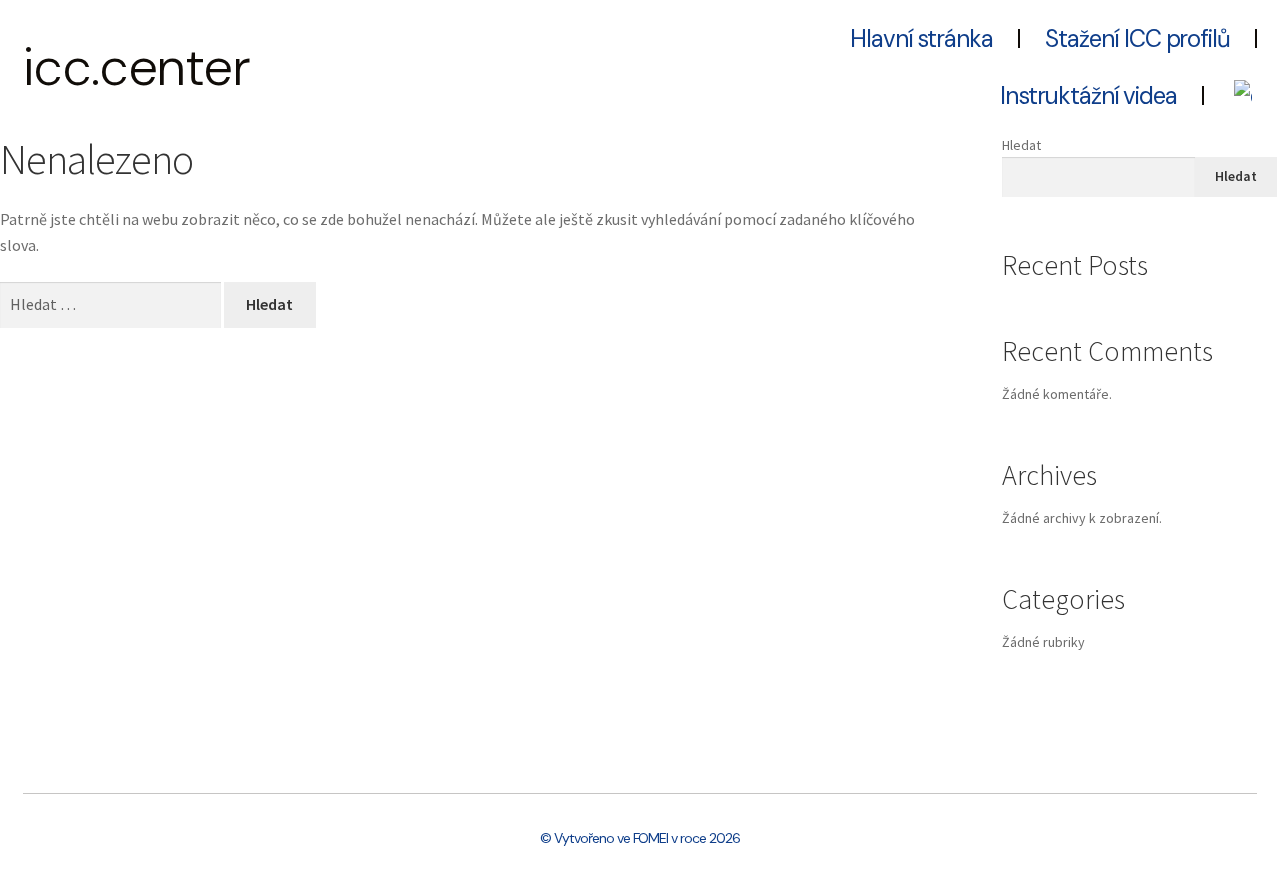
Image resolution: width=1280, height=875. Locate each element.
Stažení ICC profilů (1137, 38)
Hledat (1021, 145)
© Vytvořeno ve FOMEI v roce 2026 (639, 838)
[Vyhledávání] (112, 304)
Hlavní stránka (921, 38)
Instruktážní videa (1088, 95)
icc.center (137, 67)
